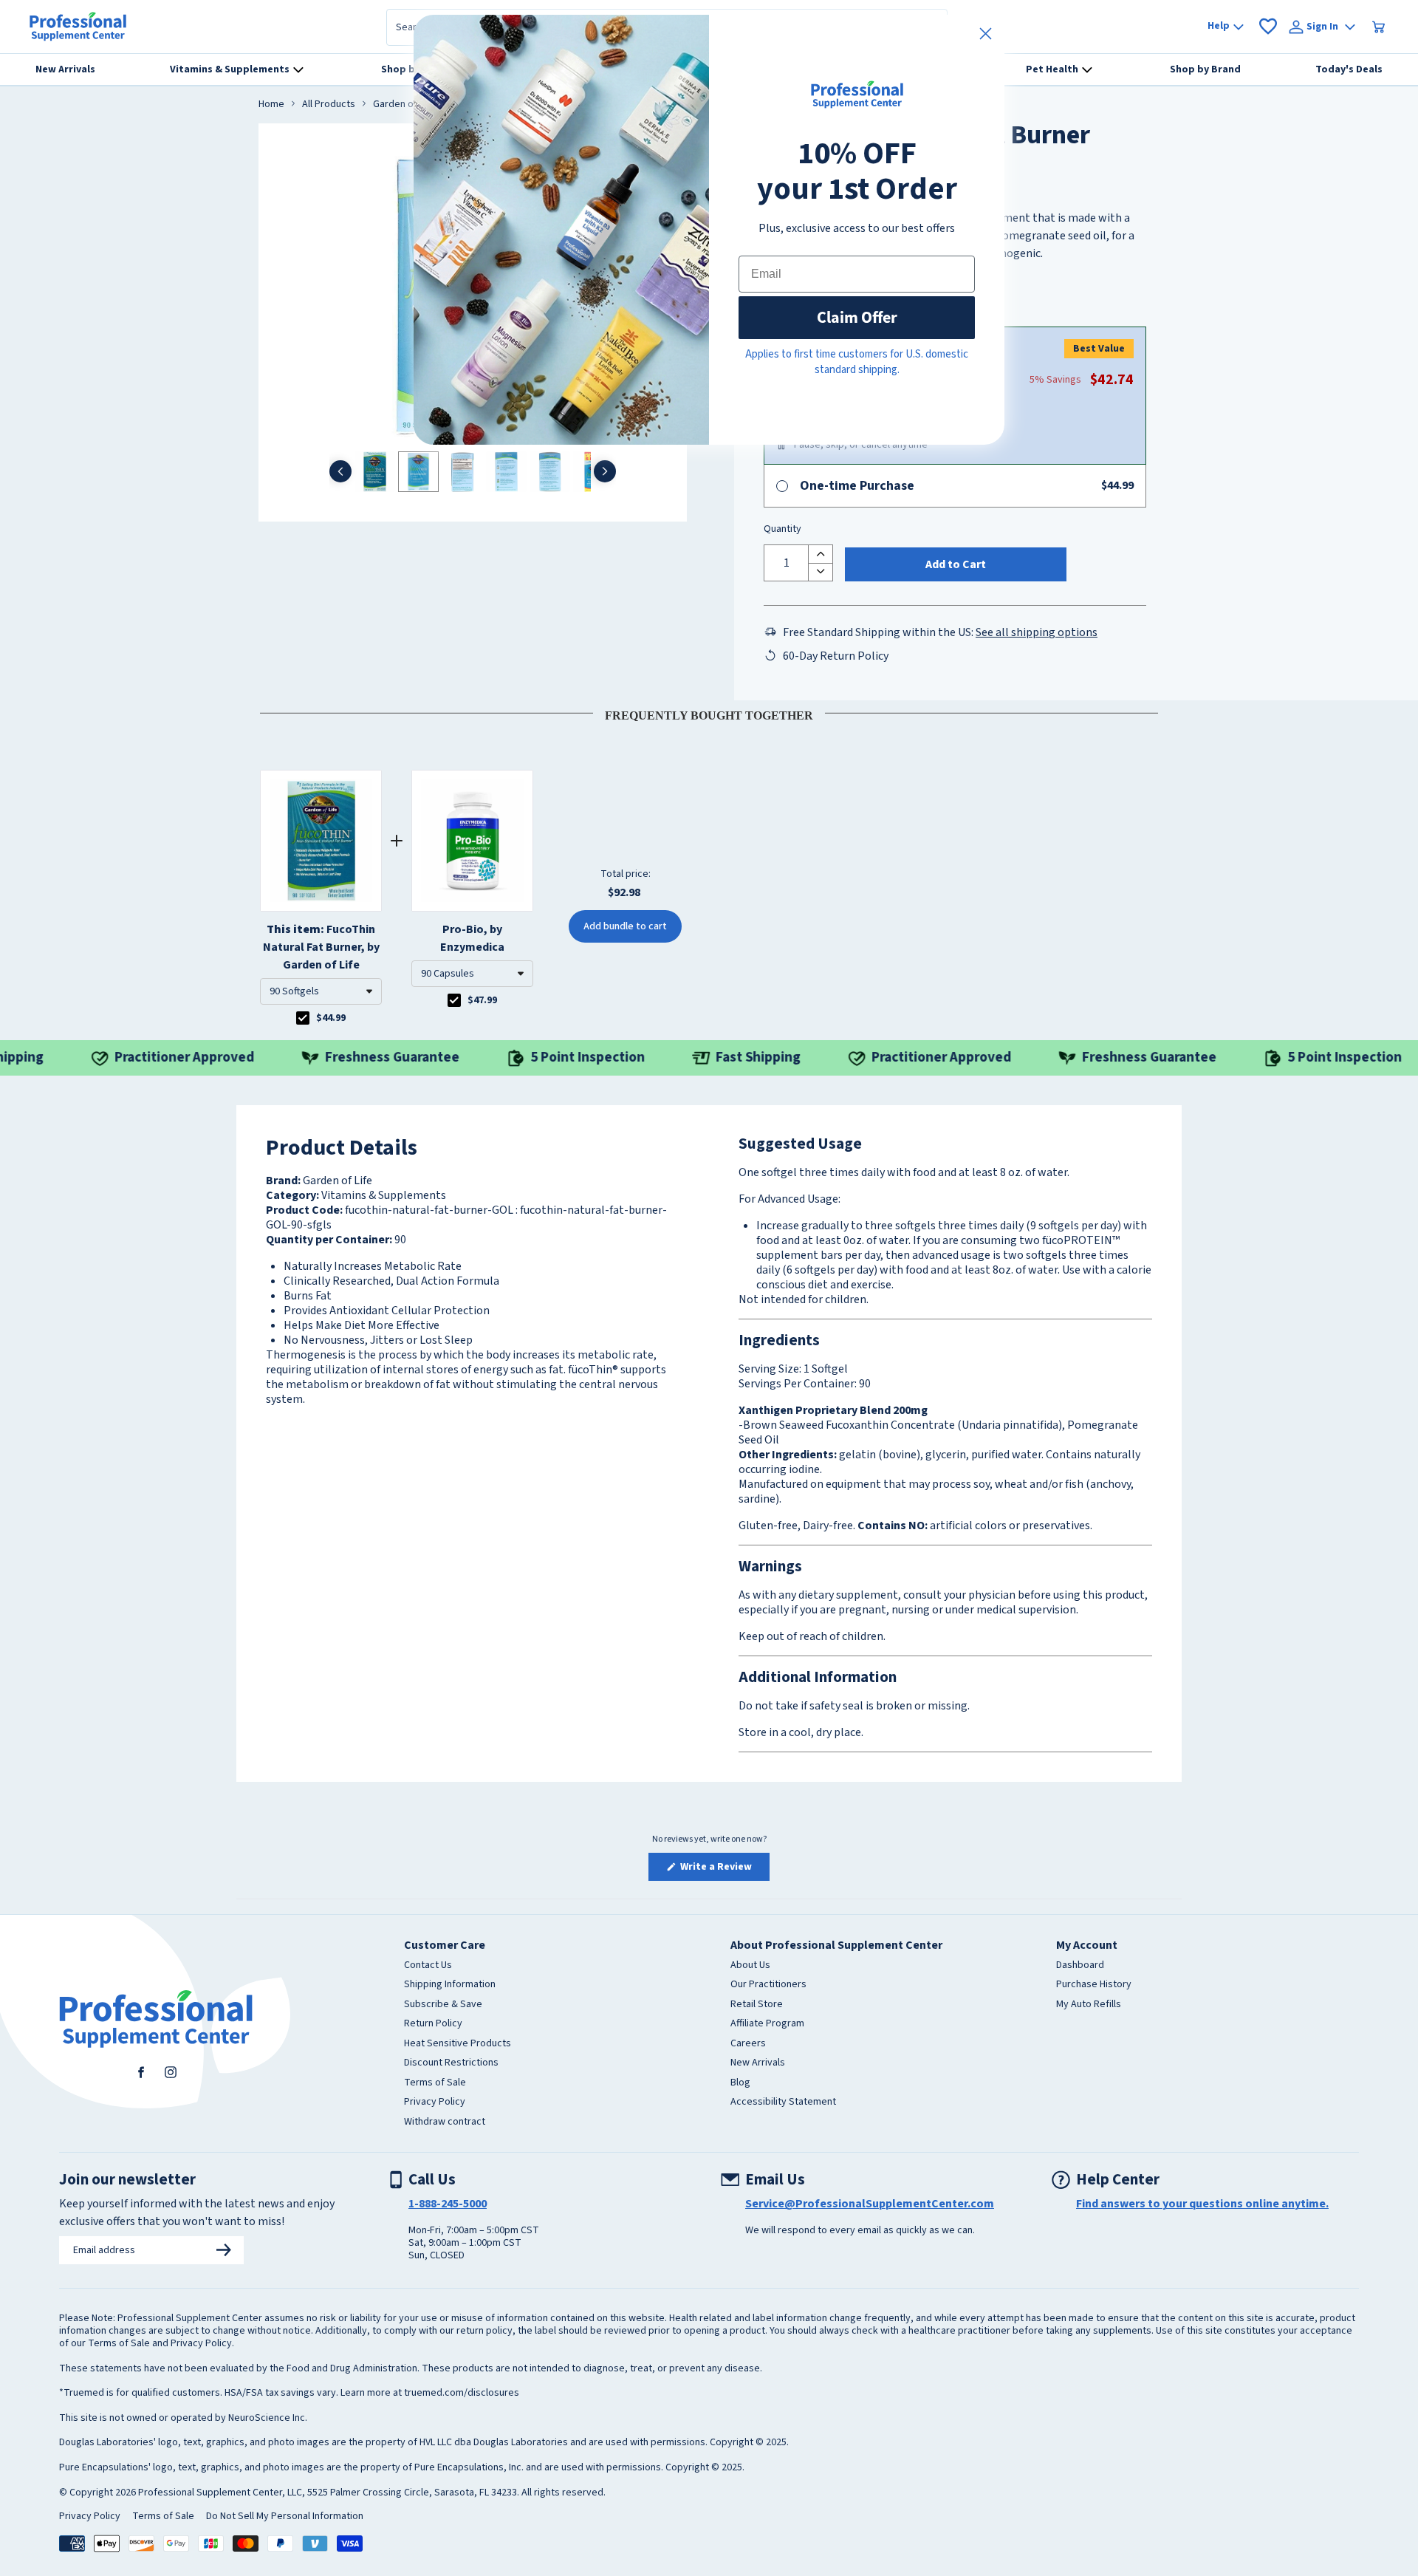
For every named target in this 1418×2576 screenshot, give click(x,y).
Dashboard (1080, 1966)
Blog (740, 2083)
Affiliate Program (767, 2024)
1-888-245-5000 (448, 2204)
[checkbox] (303, 1018)
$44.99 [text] (331, 1018)
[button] (321, 991)
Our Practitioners (768, 1985)
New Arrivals (758, 2063)
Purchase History (1094, 1985)
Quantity (782, 530)
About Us (750, 1966)
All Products (329, 105)
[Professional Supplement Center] (78, 27)
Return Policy (433, 2024)
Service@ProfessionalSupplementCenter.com (870, 2204)
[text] (709, 713)
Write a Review (724, 1870)
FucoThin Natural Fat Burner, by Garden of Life (321, 947)
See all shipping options (1037, 632)
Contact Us (428, 1966)
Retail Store (757, 2005)
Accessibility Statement (783, 2102)
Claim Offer (857, 317)
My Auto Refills (1089, 2005)
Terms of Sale (435, 2083)
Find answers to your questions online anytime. (1202, 2204)
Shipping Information (450, 1985)
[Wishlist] (1268, 27)
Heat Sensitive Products (458, 2044)
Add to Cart (956, 564)
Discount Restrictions (451, 2063)
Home (271, 105)
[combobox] (321, 991)
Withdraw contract (445, 2122)
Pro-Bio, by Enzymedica (472, 938)
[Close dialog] (986, 34)
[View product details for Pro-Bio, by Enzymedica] (472, 841)
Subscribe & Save (443, 2005)
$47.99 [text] (482, 1000)
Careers (748, 2044)
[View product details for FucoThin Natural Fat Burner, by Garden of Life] (321, 841)
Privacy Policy (435, 2102)
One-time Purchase (857, 486)
